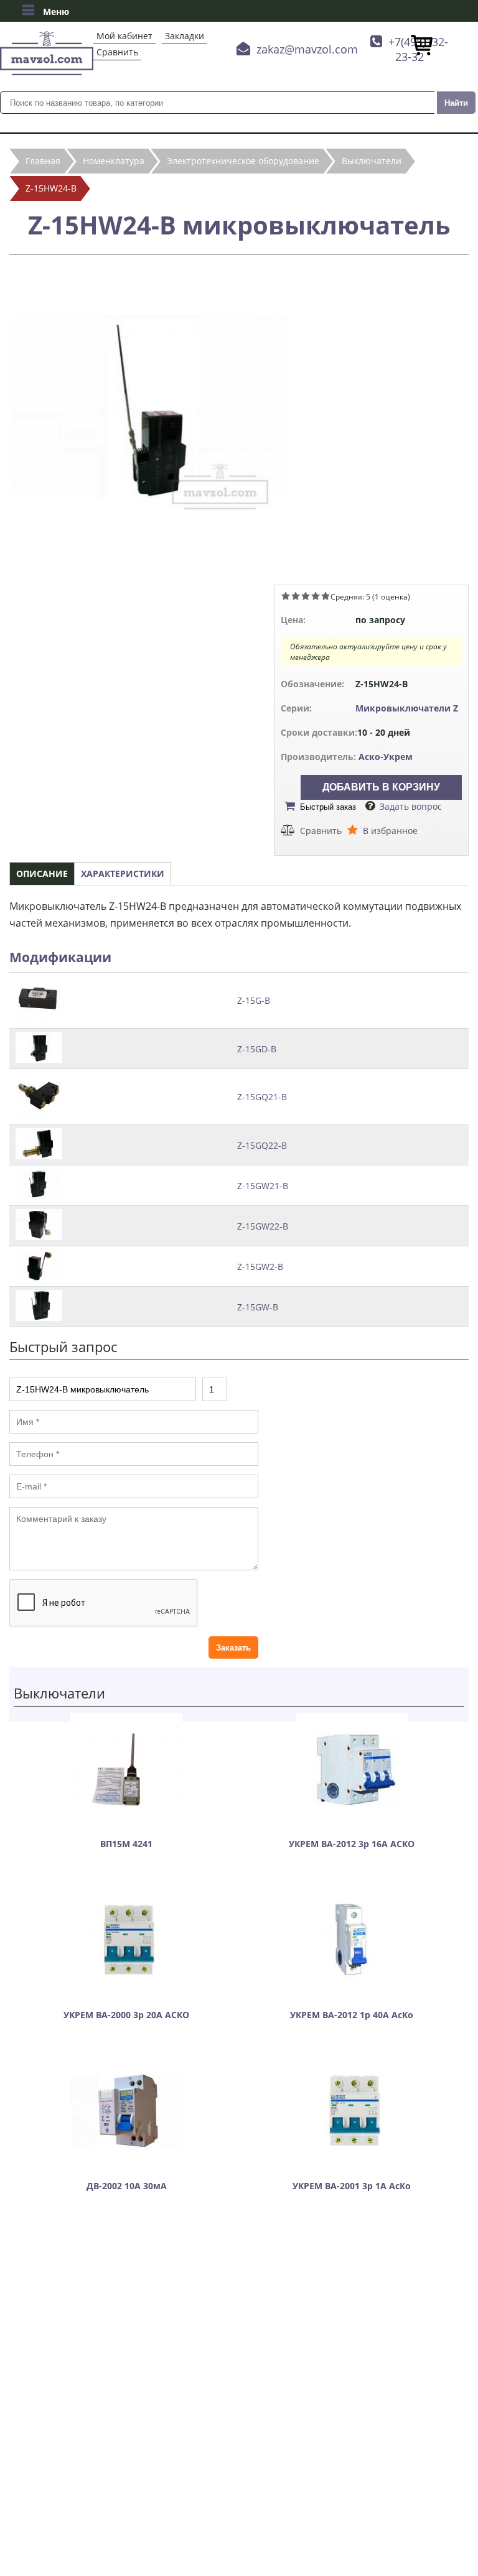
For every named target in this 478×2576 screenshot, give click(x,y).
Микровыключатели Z (407, 708)
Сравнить (117, 52)
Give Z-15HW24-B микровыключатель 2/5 (296, 596)
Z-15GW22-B (263, 1226)
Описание (42, 873)
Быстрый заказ (328, 807)
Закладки (185, 36)
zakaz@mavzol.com (307, 49)
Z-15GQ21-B (262, 1097)
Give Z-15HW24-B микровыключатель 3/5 (306, 596)
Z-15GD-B (257, 1049)
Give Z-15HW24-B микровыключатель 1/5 (286, 596)
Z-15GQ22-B (262, 1145)
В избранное (390, 831)
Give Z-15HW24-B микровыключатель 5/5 (326, 596)
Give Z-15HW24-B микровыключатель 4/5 (316, 596)
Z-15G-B (254, 1000)
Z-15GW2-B (260, 1267)
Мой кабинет (124, 36)
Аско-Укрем (386, 757)
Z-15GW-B (258, 1307)
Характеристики (123, 873)
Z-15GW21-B (263, 1186)
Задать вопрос (411, 806)
